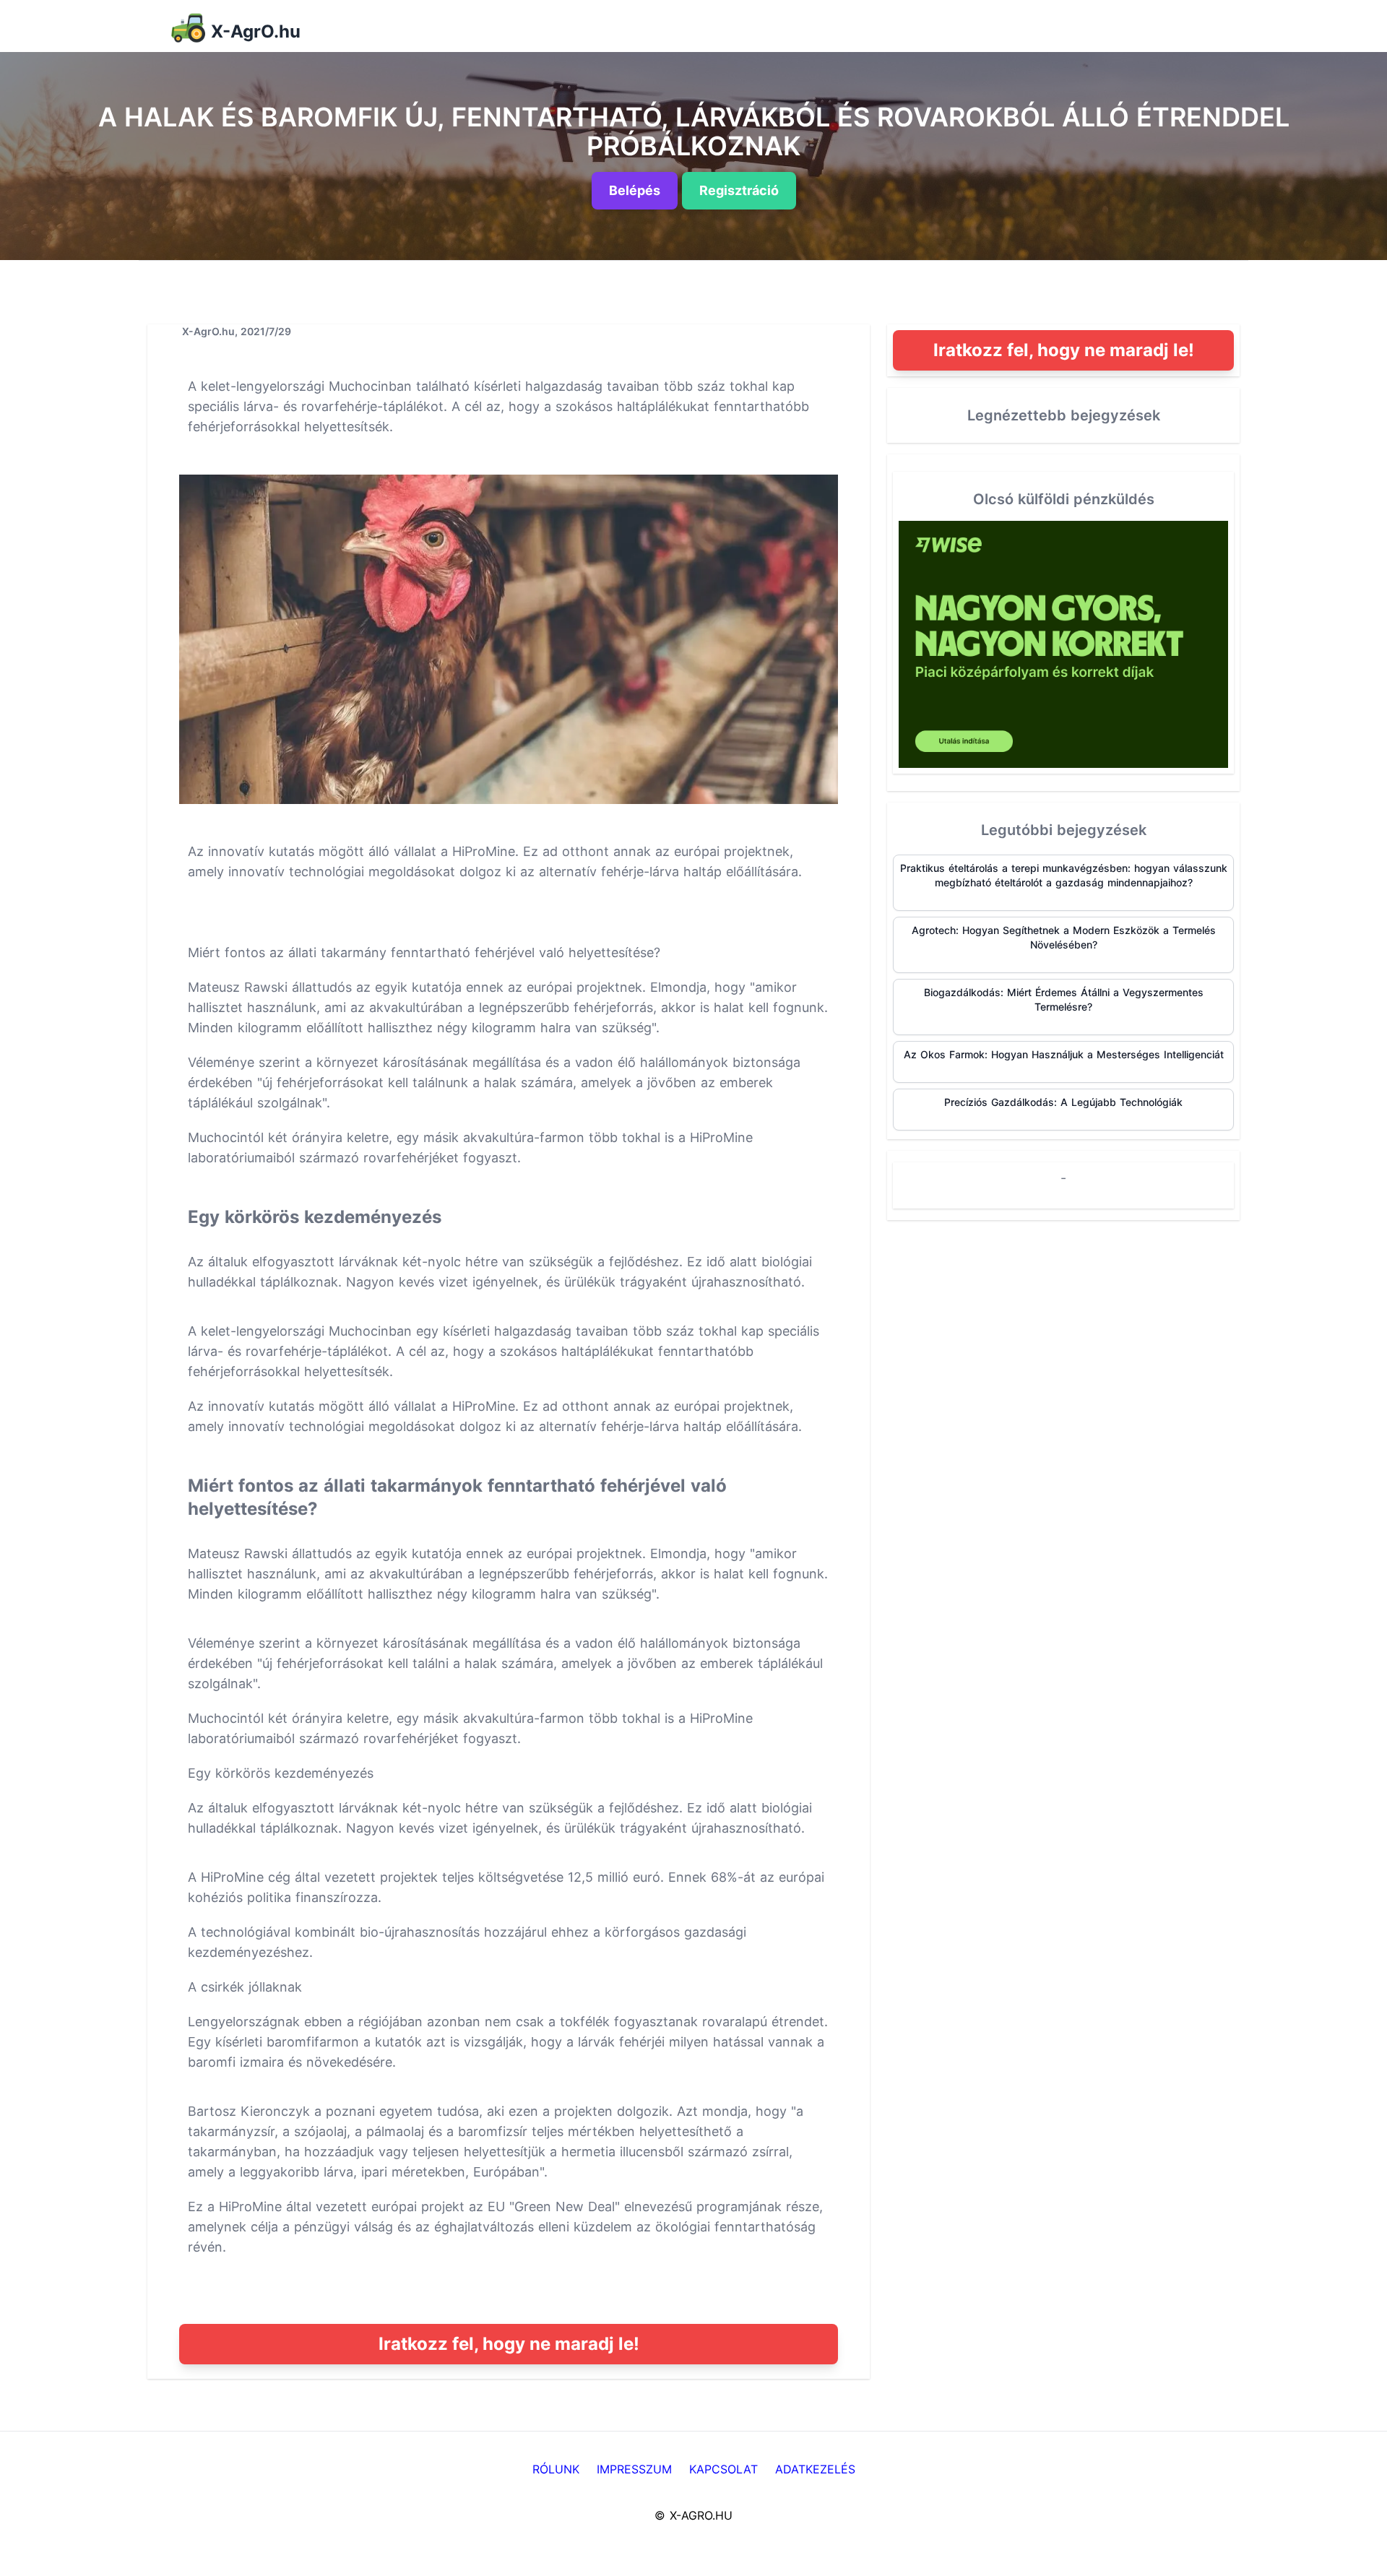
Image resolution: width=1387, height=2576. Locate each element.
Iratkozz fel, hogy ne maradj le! (509, 2344)
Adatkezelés (815, 2469)
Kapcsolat (723, 2469)
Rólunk (556, 2469)
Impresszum (634, 2469)
